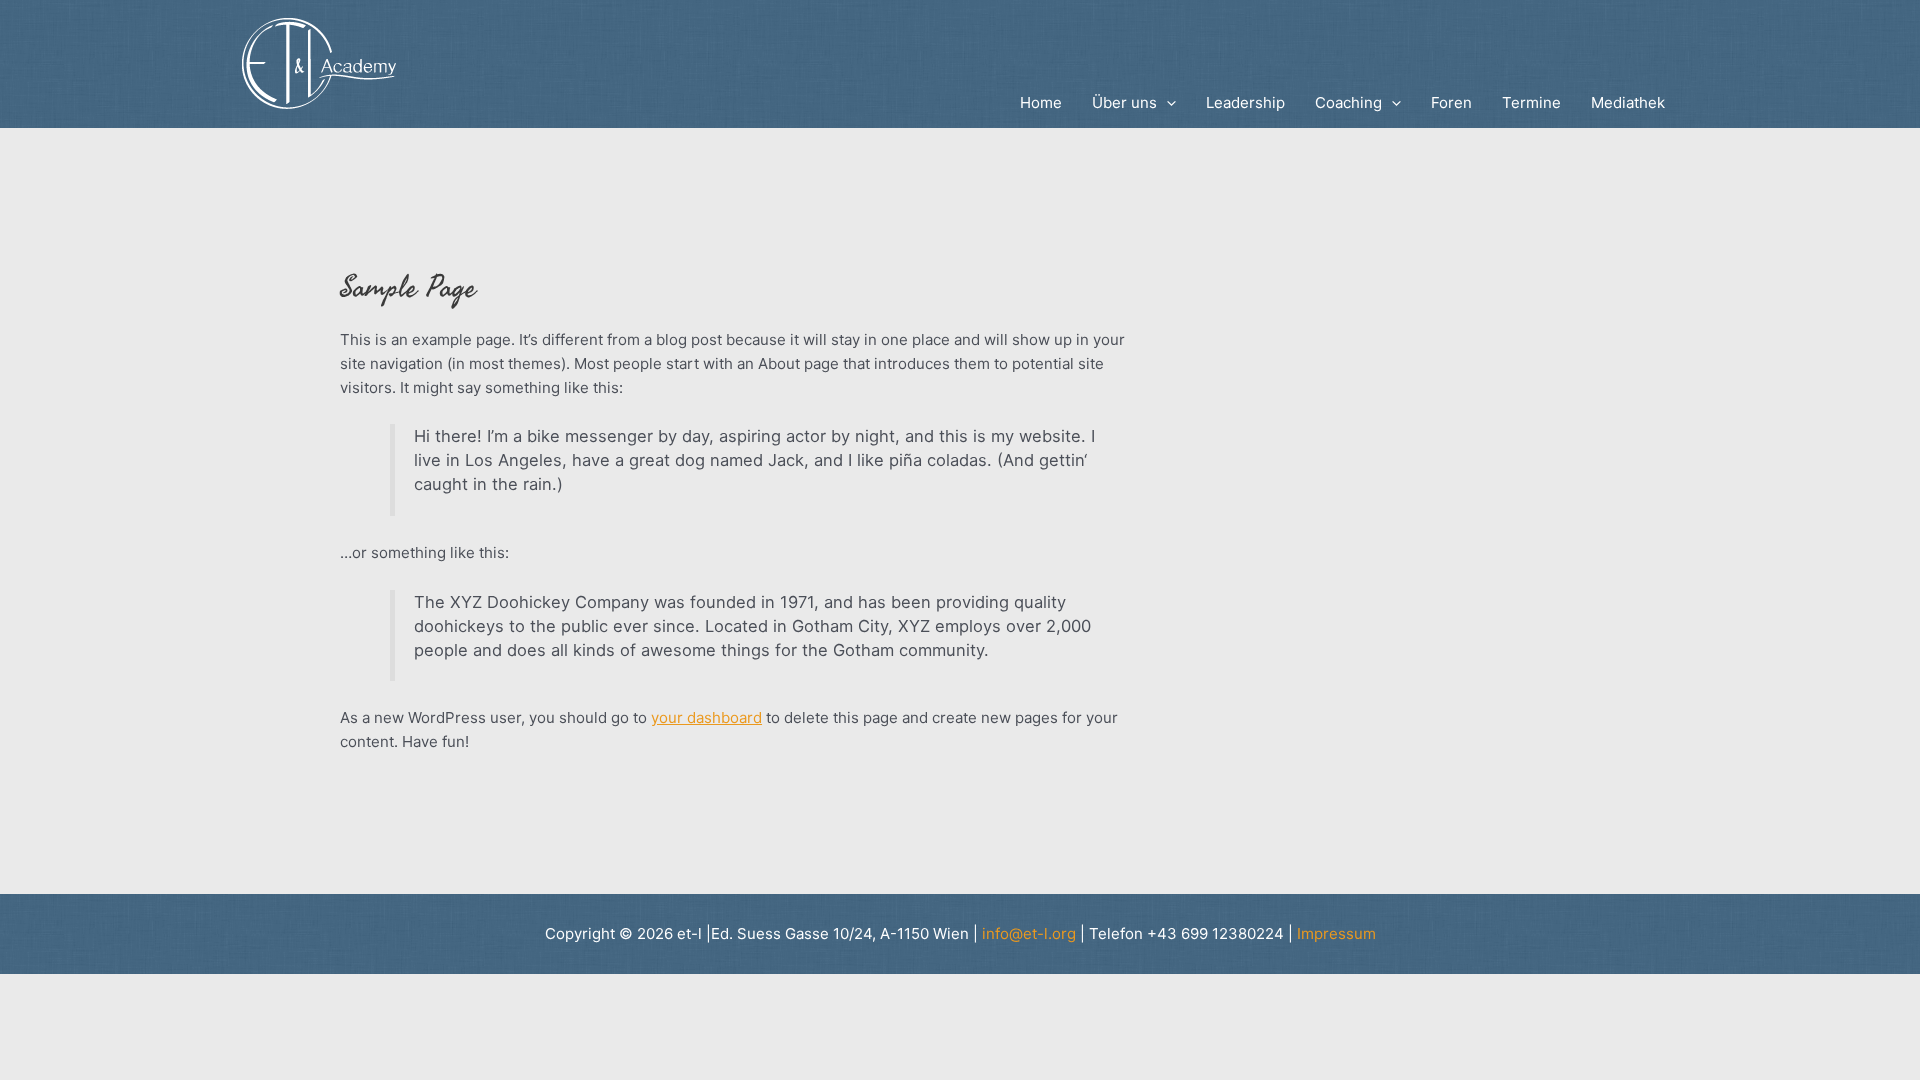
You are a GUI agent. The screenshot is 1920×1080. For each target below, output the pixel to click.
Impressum (1336, 933)
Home (1041, 102)
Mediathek (1628, 102)
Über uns (1124, 102)
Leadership (1245, 102)
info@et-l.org (1029, 933)
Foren (1451, 102)
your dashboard (706, 717)
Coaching (1348, 102)
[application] (1166, 103)
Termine (1531, 102)
